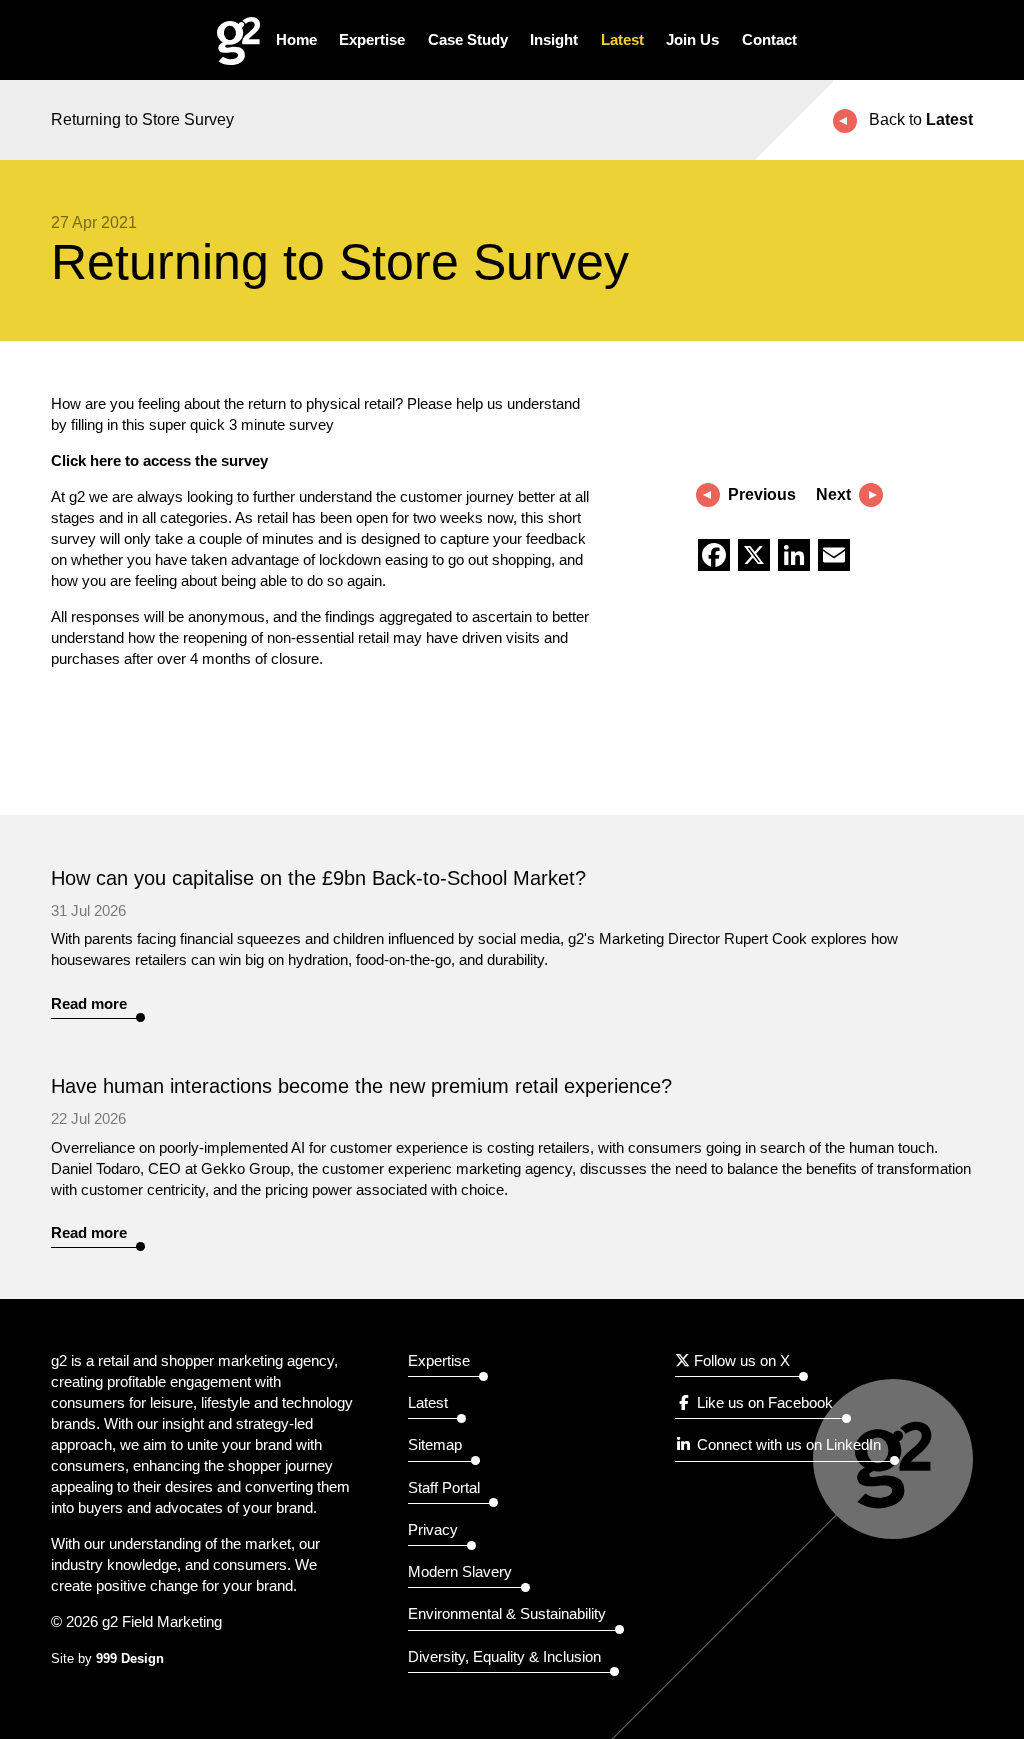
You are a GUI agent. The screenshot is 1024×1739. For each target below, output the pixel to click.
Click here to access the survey (159, 460)
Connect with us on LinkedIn (787, 1444)
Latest (622, 39)
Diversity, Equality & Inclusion (504, 1656)
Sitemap (435, 1444)
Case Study (468, 39)
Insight (554, 39)
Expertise (372, 39)
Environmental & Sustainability (507, 1613)
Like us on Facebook (763, 1402)
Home (296, 39)
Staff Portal (444, 1487)
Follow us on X (740, 1360)
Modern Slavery (460, 1571)
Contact (769, 39)
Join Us (692, 39)
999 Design (130, 1659)
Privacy (433, 1529)
